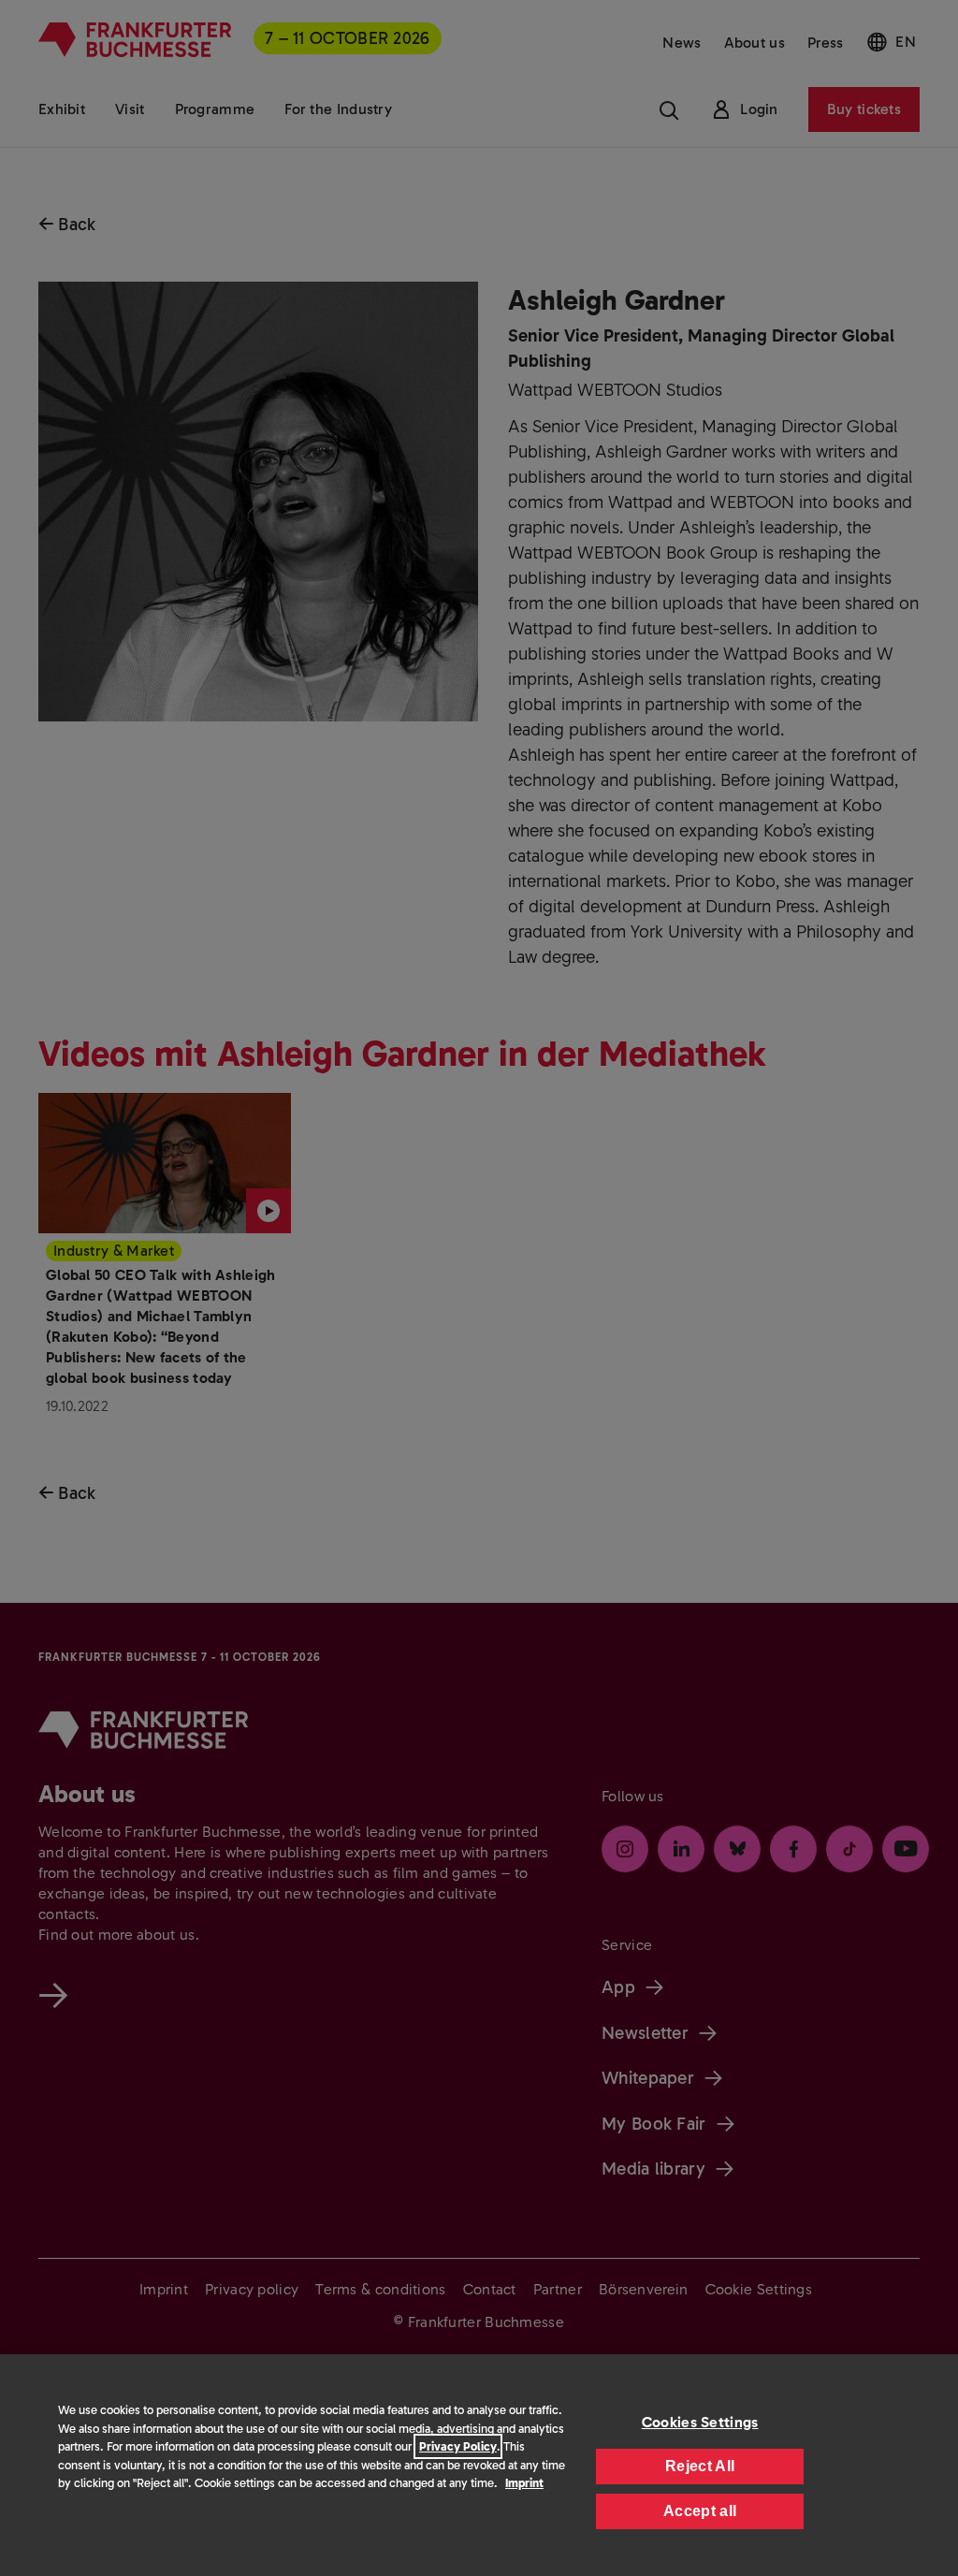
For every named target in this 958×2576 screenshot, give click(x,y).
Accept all (700, 2511)
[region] (479, 2465)
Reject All (700, 2466)
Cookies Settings (700, 2422)
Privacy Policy (458, 2446)
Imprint (524, 2483)
